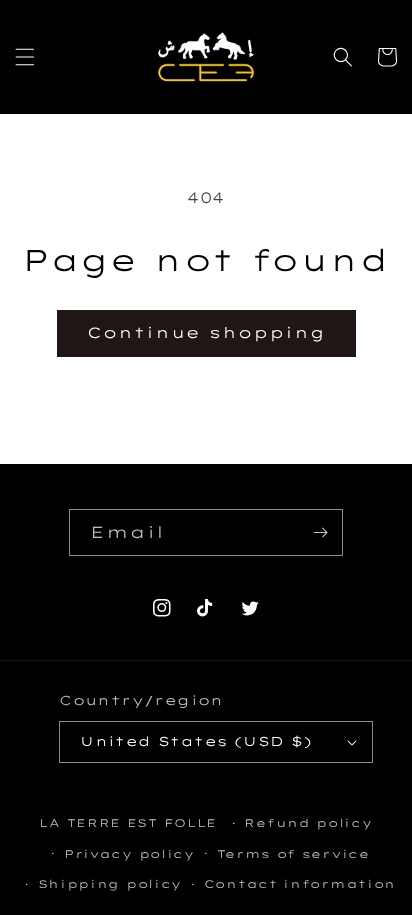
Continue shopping (206, 332)
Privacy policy (129, 854)
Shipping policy (110, 884)
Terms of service (293, 854)
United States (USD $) (196, 741)
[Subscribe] (320, 532)
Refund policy (308, 823)
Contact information (300, 884)
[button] (25, 57)
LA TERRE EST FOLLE (128, 823)
